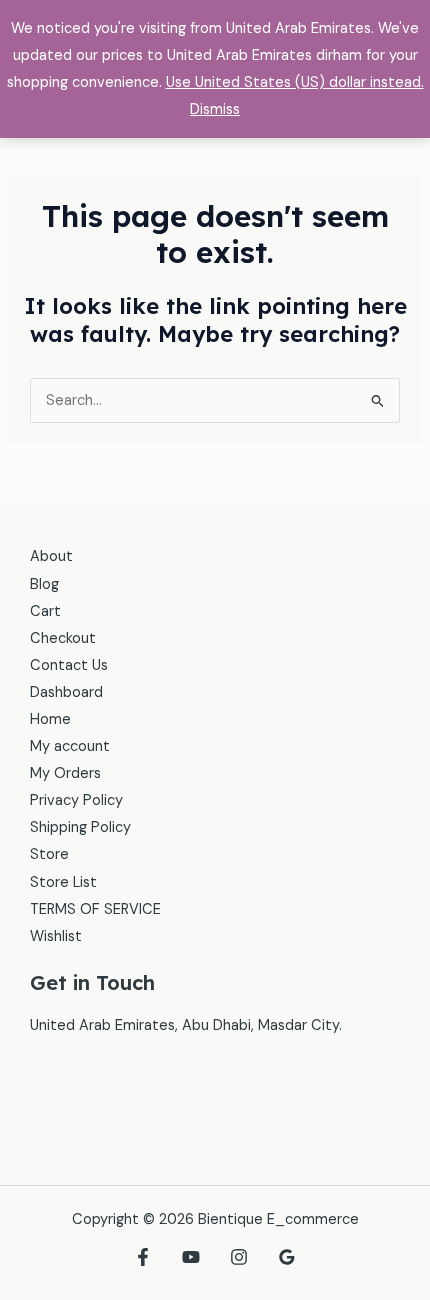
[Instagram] (239, 1257)
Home (50, 719)
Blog (44, 584)
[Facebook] (143, 1257)
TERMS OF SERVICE (95, 909)
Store (49, 854)
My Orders (65, 773)
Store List (63, 882)
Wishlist (56, 936)
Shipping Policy (80, 827)
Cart (45, 611)
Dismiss (215, 109)
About (51, 556)
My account (70, 746)
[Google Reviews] (287, 1257)
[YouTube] (191, 1257)
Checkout (63, 638)
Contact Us (69, 665)
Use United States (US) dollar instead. (295, 82)
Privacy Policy (76, 800)
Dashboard (66, 692)
